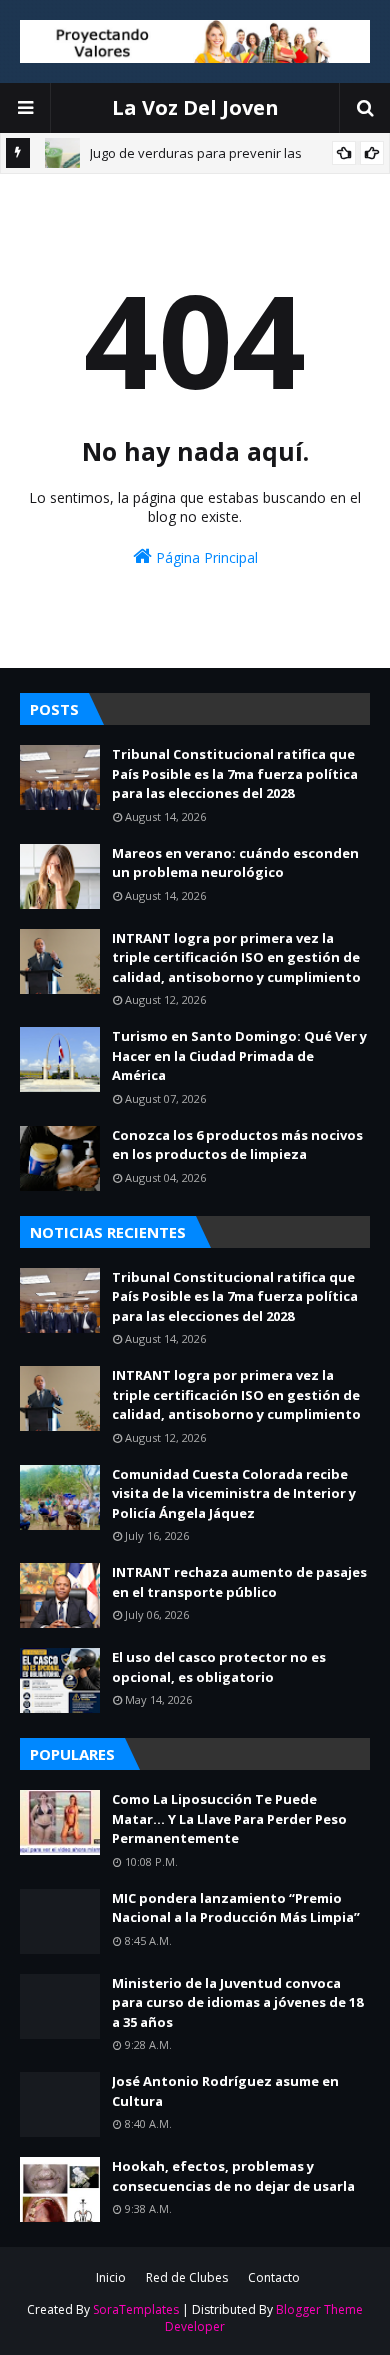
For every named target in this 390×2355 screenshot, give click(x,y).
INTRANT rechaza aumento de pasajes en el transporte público (239, 1582)
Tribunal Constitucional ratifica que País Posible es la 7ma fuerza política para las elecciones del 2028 (235, 773)
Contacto (274, 2277)
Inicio (111, 2277)
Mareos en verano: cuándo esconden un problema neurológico (235, 863)
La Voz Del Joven (195, 107)
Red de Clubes (187, 2277)
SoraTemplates (136, 2309)
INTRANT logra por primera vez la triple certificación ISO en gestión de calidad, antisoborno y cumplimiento (236, 957)
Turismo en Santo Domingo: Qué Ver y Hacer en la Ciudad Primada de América (239, 1055)
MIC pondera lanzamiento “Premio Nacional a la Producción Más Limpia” (236, 1908)
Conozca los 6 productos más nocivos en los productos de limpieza (237, 1145)
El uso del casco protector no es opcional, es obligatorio (219, 1667)
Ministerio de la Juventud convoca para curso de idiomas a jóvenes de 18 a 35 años (237, 2002)
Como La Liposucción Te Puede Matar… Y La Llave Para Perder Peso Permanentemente (229, 1818)
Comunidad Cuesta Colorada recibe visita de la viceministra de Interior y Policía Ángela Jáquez (234, 1493)
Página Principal (205, 557)
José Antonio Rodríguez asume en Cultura (225, 2091)
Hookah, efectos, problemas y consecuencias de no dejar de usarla (233, 2176)
